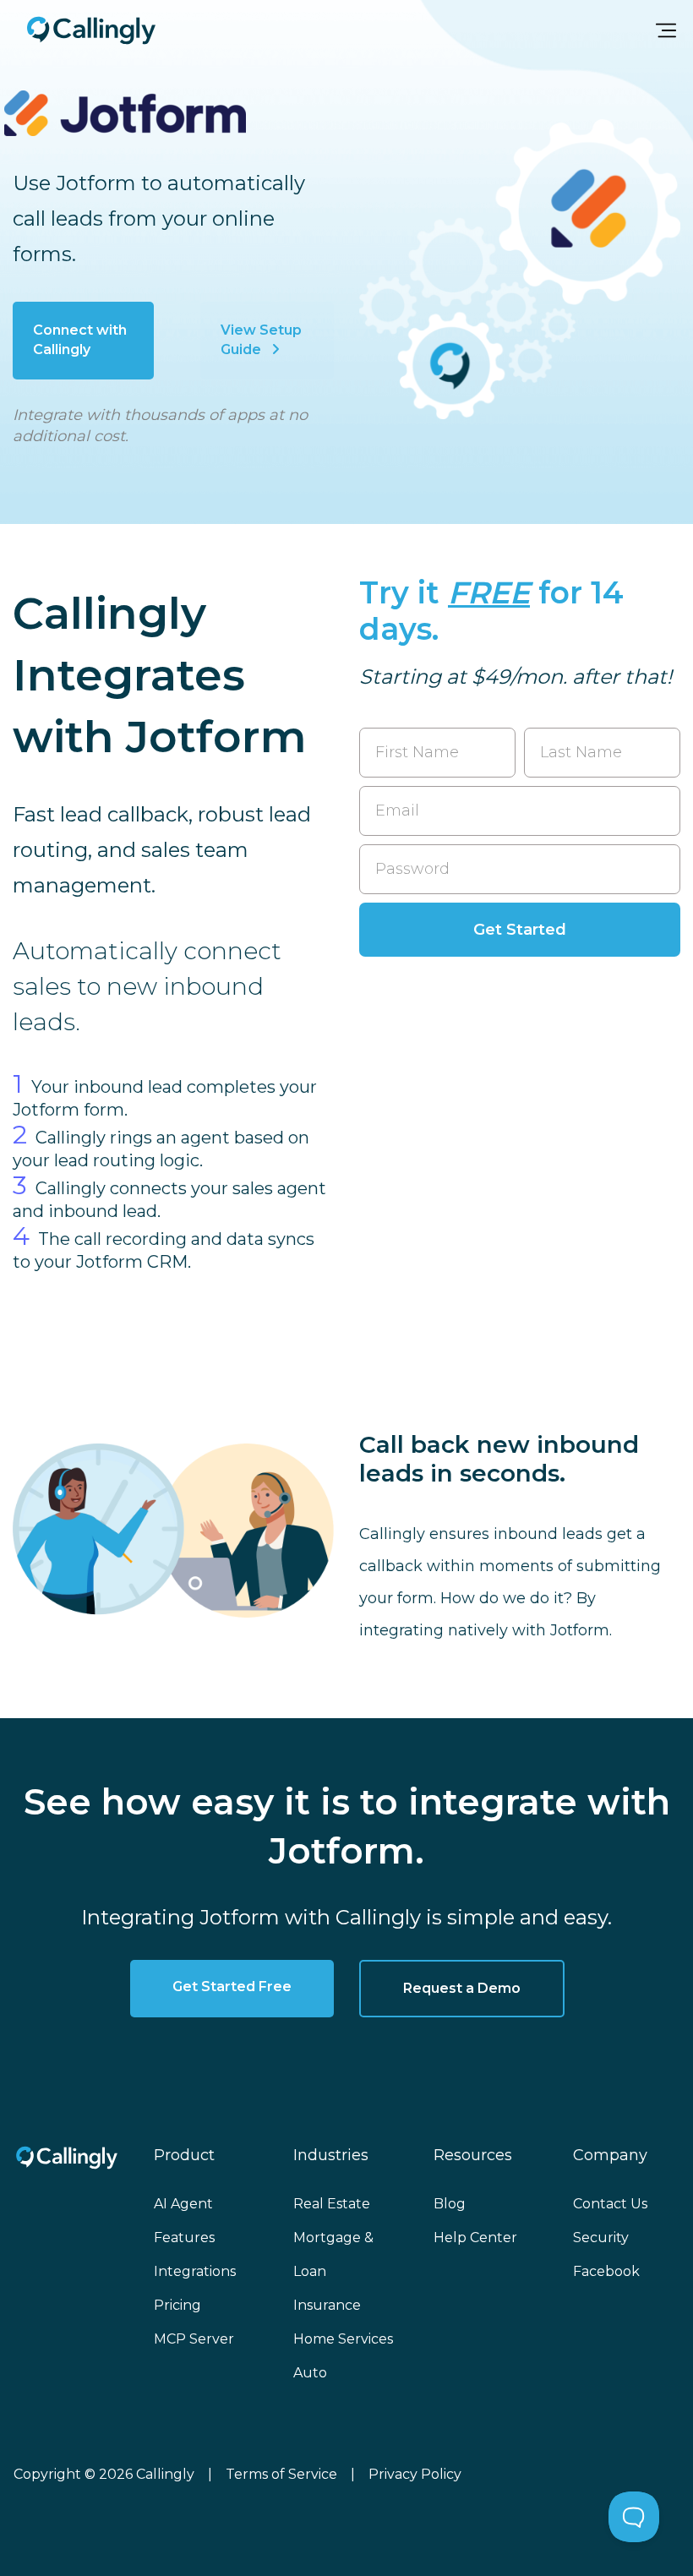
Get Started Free (232, 1987)
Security (601, 2238)
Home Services (343, 2339)
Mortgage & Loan (333, 2254)
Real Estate (332, 2204)
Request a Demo (462, 1988)
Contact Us (610, 2204)
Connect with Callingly (80, 340)
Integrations (195, 2271)
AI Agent (183, 2204)
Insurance (327, 2305)
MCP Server (194, 2339)
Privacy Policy (415, 2474)
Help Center (475, 2238)
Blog (450, 2204)
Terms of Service (281, 2474)
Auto (310, 2373)
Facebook (606, 2271)
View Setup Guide (261, 340)
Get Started (520, 930)
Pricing (177, 2305)
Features (184, 2238)
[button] (666, 30)
